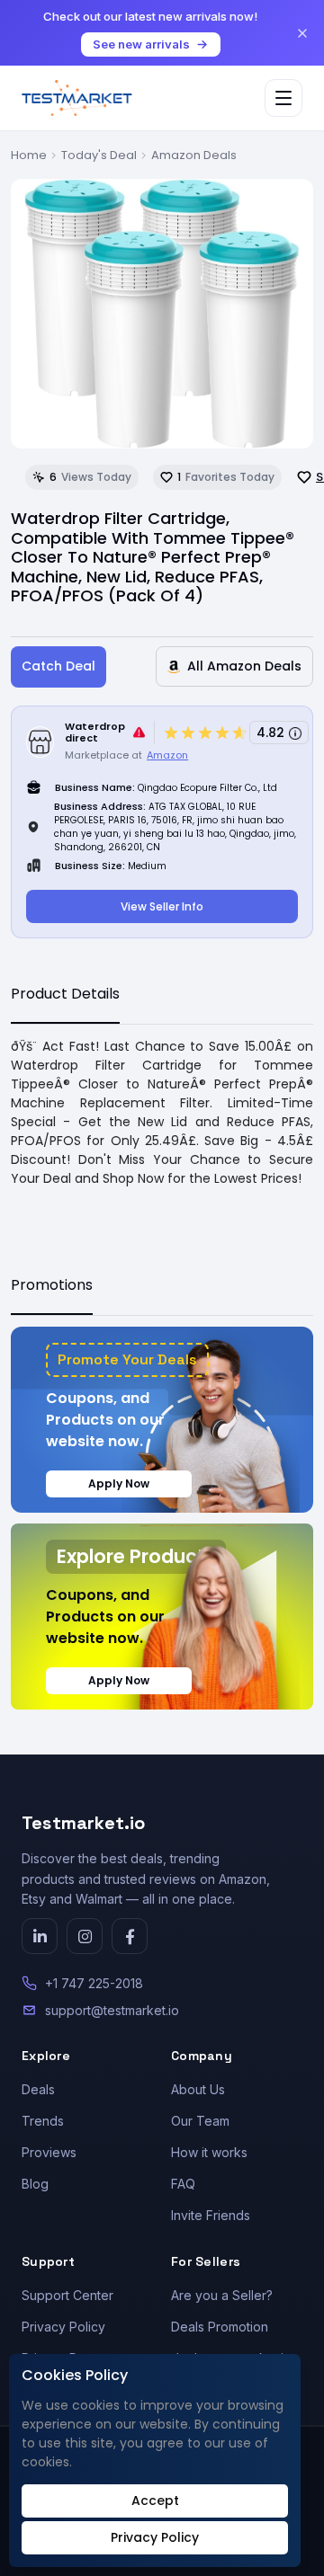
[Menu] (283, 98)
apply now (119, 1483)
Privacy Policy (63, 2327)
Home (29, 155)
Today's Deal (99, 155)
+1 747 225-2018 (94, 1983)
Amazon (167, 755)
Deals (38, 2089)
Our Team (200, 2121)
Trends (43, 2121)
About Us (198, 2089)
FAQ (183, 2184)
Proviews (49, 2152)
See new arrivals (141, 44)
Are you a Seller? (222, 2295)
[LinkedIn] (40, 1936)
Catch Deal (58, 666)
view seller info (162, 906)
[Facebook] (130, 1936)
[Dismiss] (302, 33)
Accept (155, 2500)
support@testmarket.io (112, 2010)
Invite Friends (211, 2215)
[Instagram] (85, 1936)
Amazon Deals (194, 155)
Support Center (67, 2295)
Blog (35, 2184)
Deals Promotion (220, 2327)
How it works (209, 2152)
